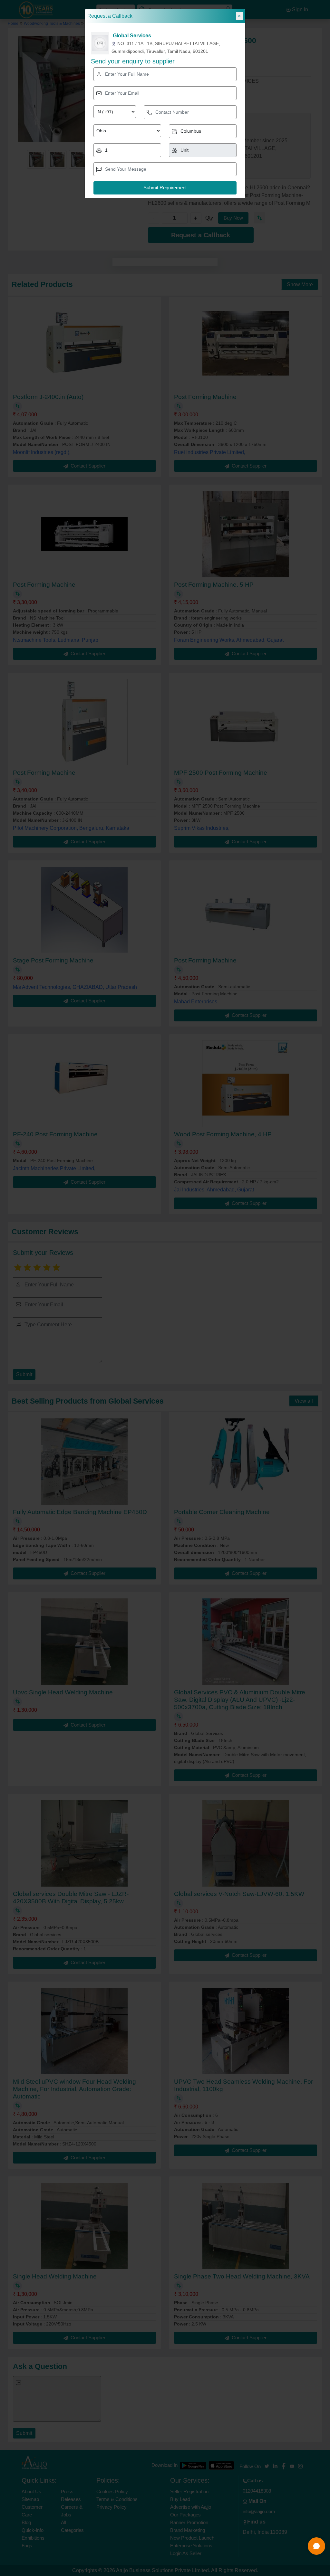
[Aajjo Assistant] (316, 2546)
